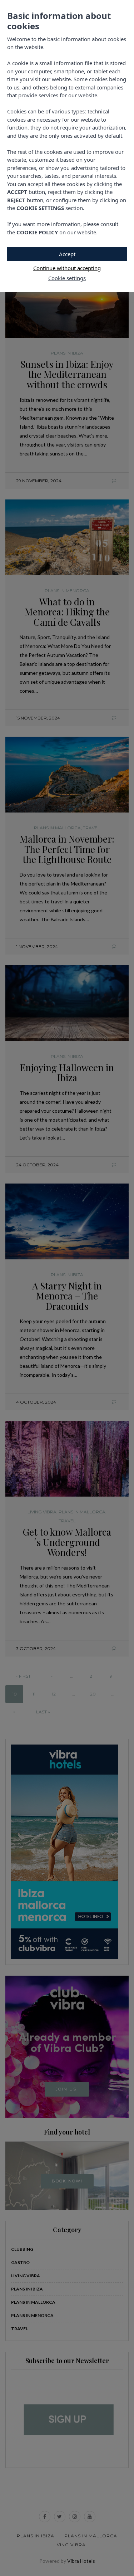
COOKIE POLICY (37, 232)
